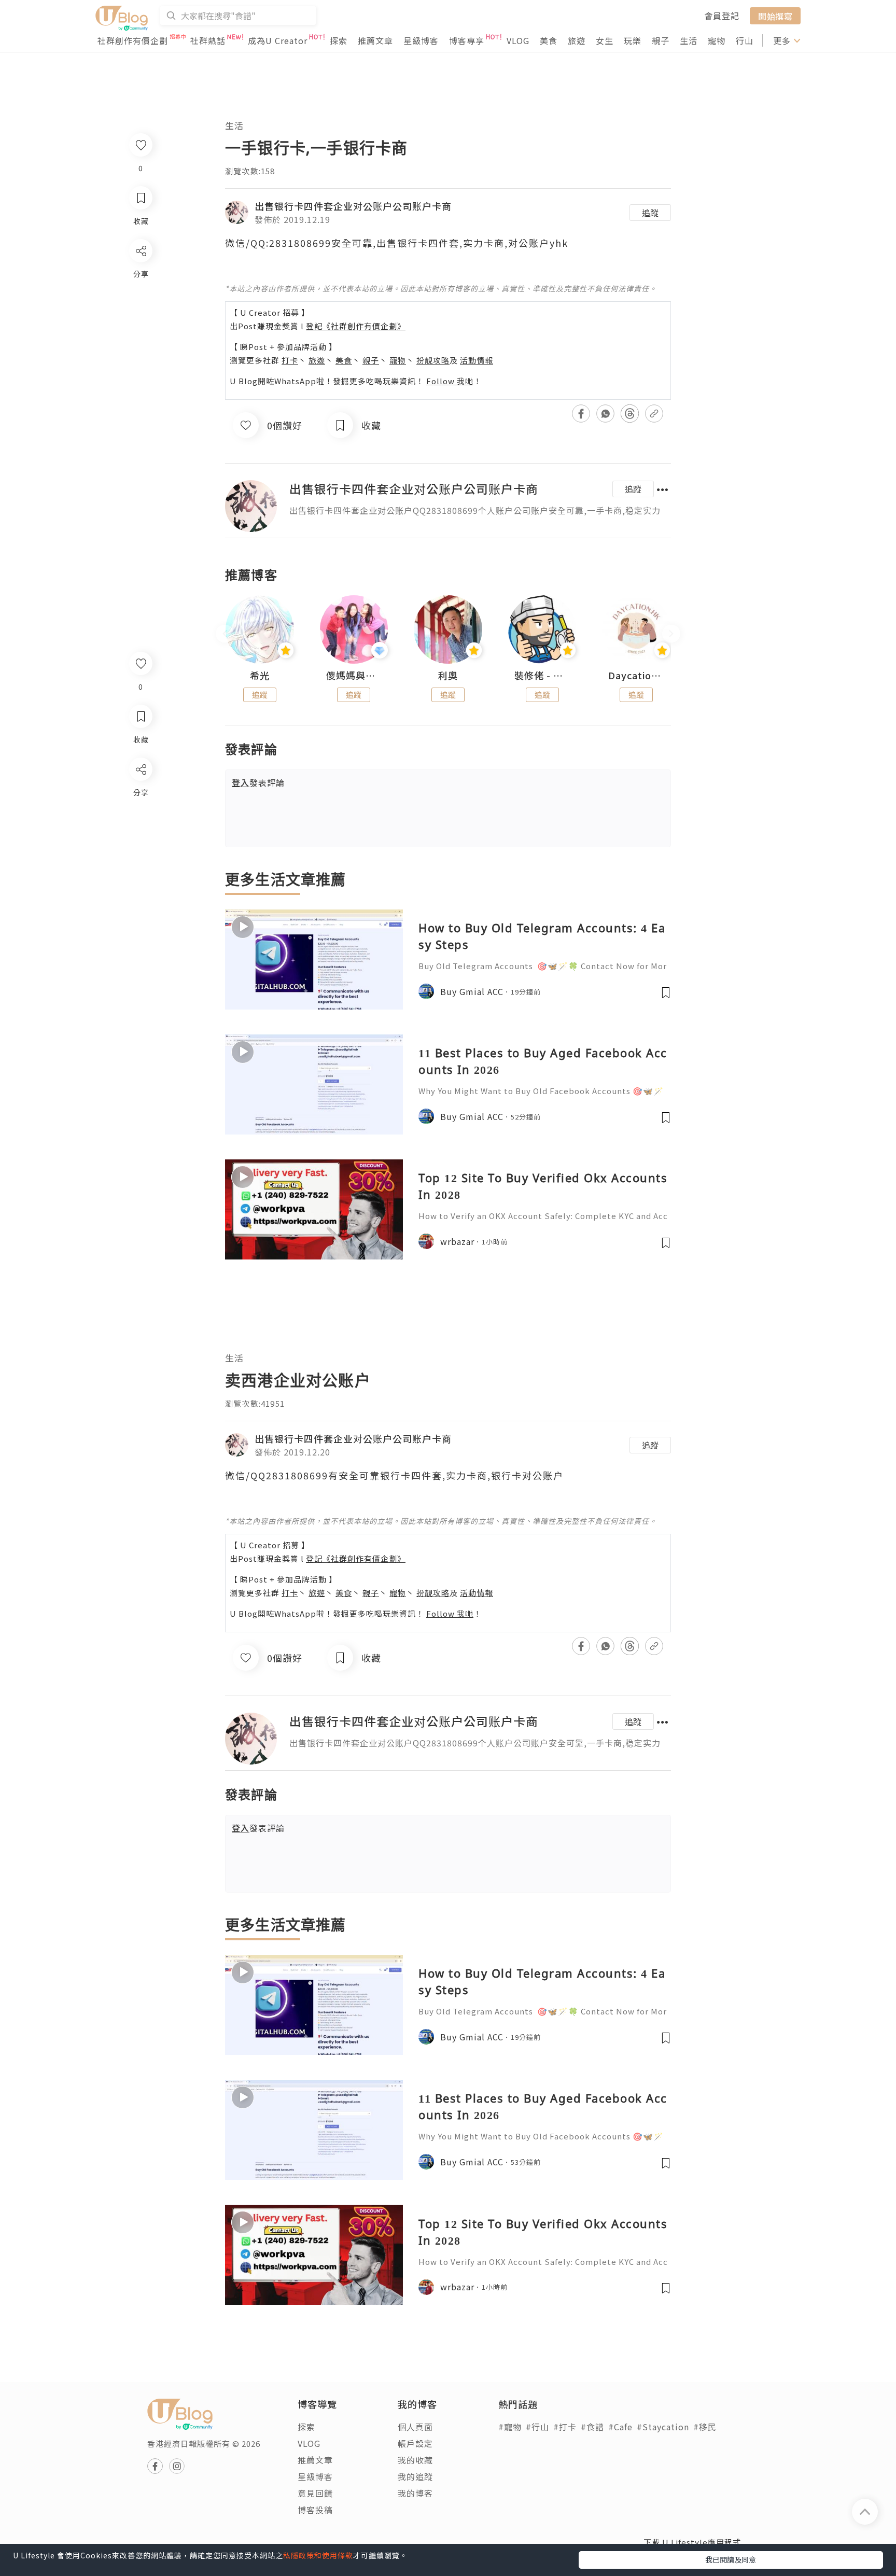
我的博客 (415, 2493)
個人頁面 (415, 2427)
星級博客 (421, 40)
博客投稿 (315, 2510)
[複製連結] (140, 885)
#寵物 (510, 2427)
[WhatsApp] (140, 826)
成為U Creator (278, 40)
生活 (689, 40)
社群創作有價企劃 (133, 40)
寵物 (717, 40)
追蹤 (650, 213)
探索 (339, 40)
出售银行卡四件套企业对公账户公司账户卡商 (353, 206)
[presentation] (225, 634)
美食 (549, 40)
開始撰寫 (775, 16)
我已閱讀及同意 (731, 2559)
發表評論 (258, 782)
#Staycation (663, 2427)
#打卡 (565, 2427)
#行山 (537, 2427)
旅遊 (577, 40)
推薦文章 (375, 40)
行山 (745, 40)
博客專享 (467, 40)
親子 (661, 40)
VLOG (518, 40)
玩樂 (633, 40)
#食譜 (592, 2427)
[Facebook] (140, 796)
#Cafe (620, 2427)
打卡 (290, 360)
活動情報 (477, 360)
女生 (605, 40)
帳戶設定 (415, 2443)
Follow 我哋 (450, 381)
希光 (260, 676)
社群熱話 (208, 40)
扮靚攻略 (433, 360)
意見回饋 (315, 2493)
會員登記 (722, 16)
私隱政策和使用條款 (318, 2555)
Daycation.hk (636, 676)
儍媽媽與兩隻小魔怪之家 (354, 676)
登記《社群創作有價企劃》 (356, 326)
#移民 (705, 2427)
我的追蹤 (415, 2476)
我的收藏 (415, 2460)
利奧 (448, 676)
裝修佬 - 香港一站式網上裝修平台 (542, 676)
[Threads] (140, 855)
